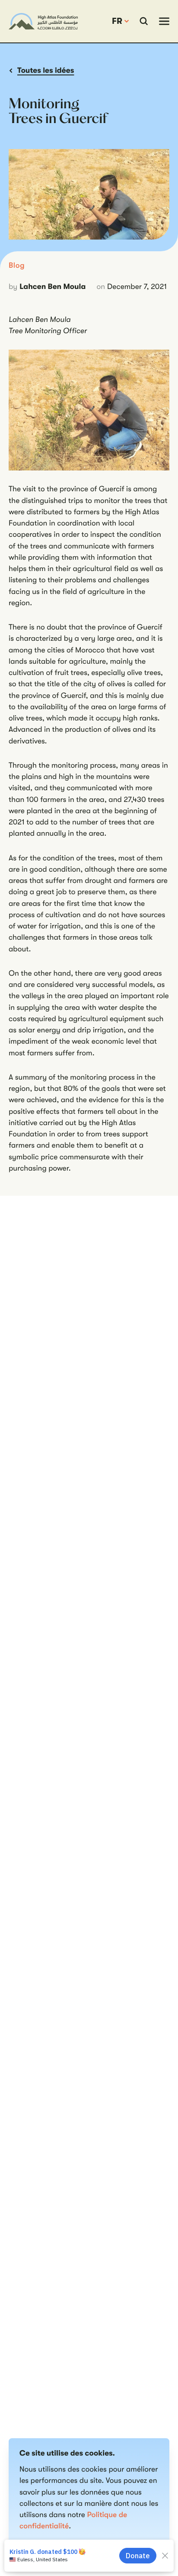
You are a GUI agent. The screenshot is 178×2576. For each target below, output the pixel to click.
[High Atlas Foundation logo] (43, 21)
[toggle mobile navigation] (164, 21)
